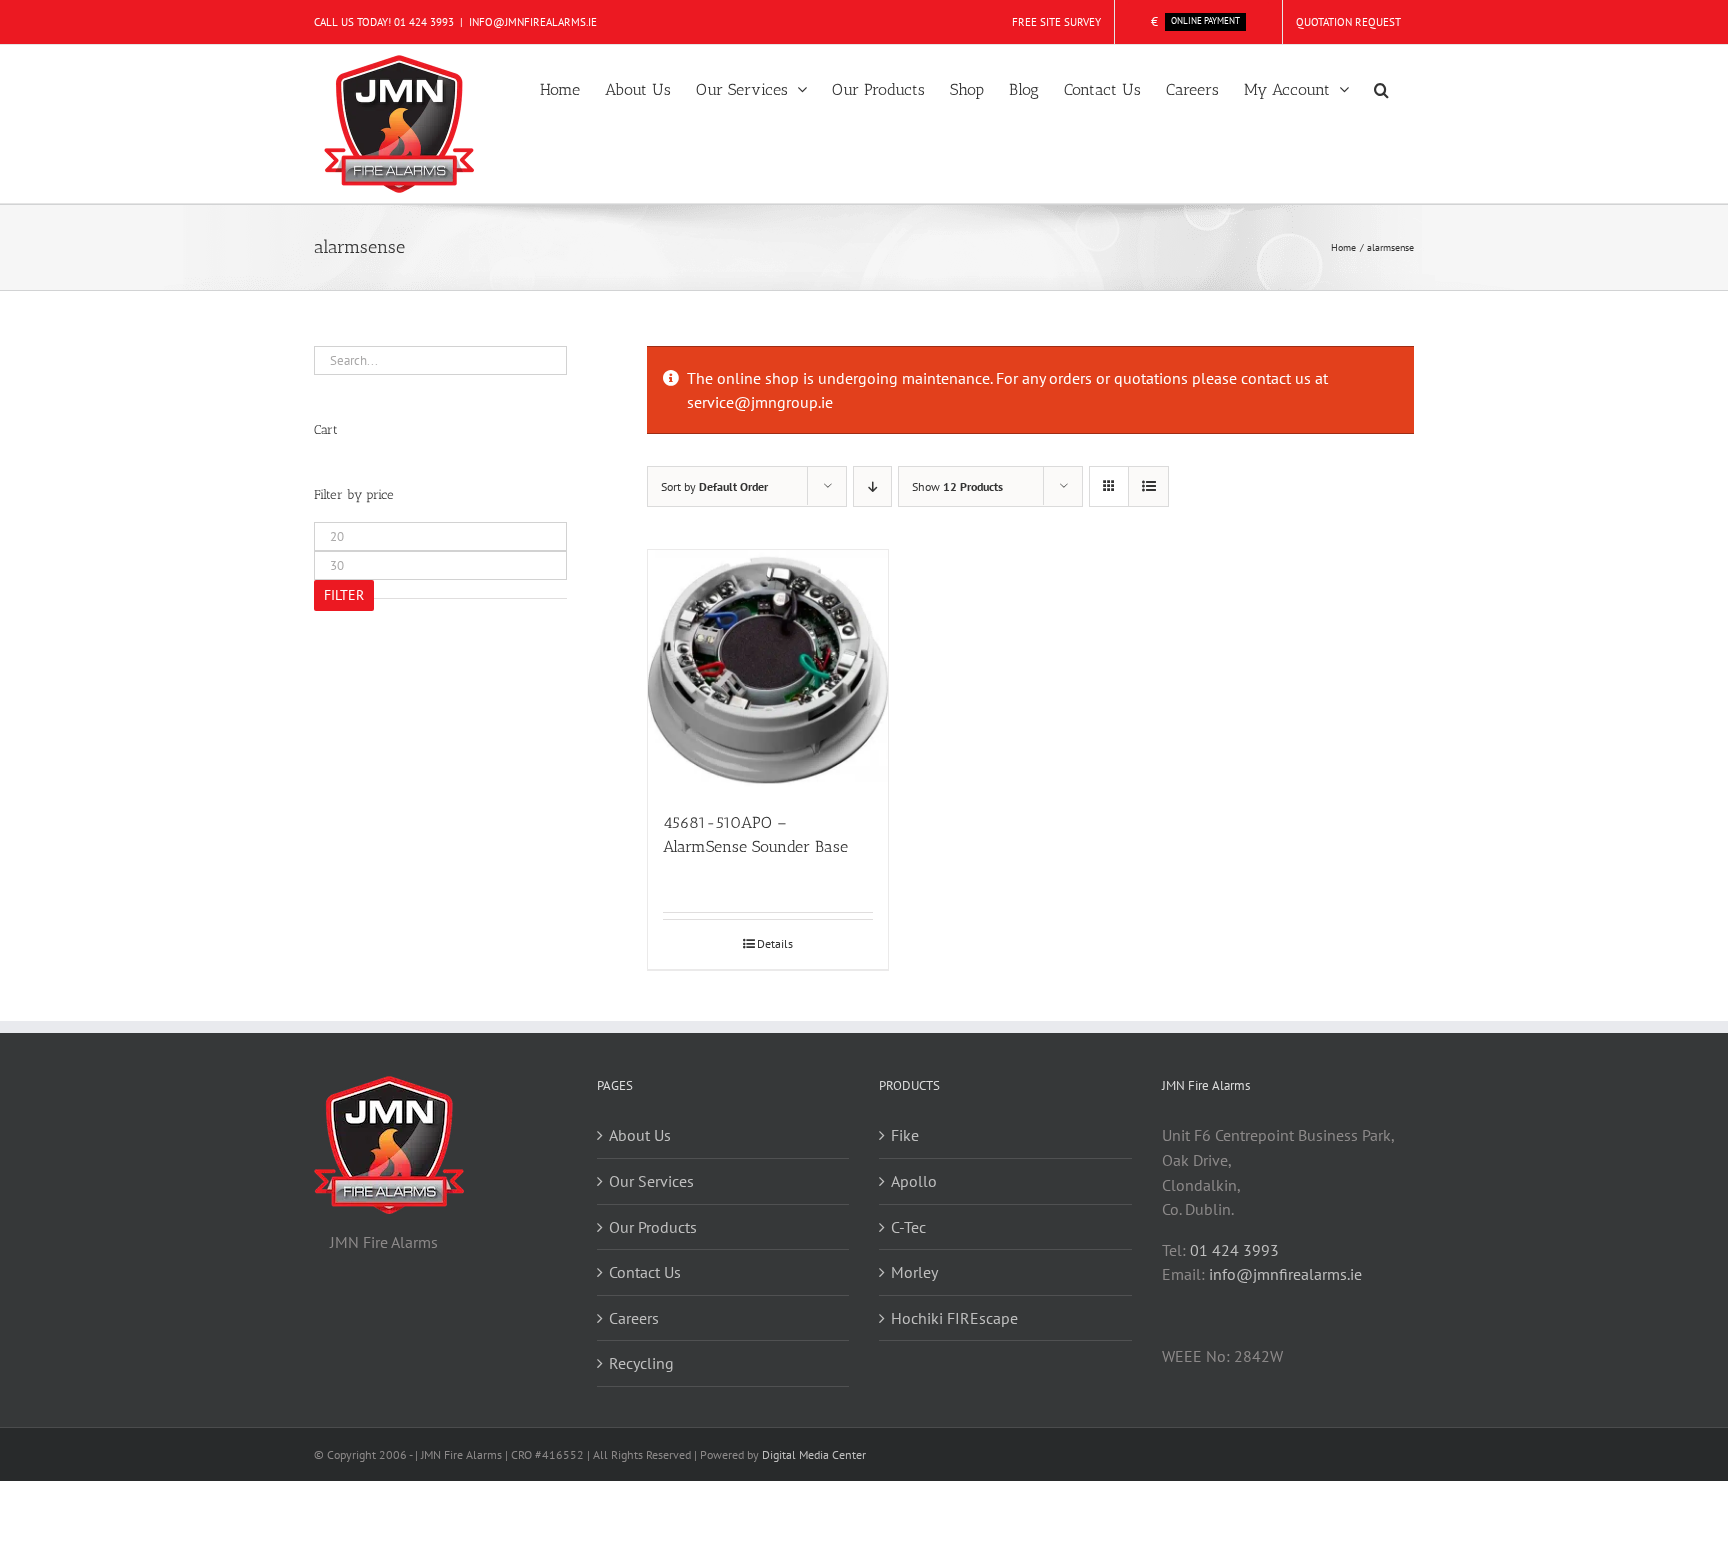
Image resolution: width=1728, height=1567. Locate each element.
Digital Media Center (814, 1454)
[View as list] (1148, 486)
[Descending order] (872, 486)
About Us (640, 1135)
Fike (905, 1135)
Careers (634, 1318)
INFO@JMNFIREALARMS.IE (533, 22)
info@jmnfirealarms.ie (1285, 1274)
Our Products (653, 1227)
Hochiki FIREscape (954, 1318)
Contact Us (645, 1272)
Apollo (914, 1181)
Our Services (651, 1181)
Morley (914, 1272)
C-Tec (908, 1227)
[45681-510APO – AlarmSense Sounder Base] (768, 670)
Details (775, 943)
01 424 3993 (424, 22)
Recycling (641, 1363)
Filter (344, 595)
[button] (1381, 88)
